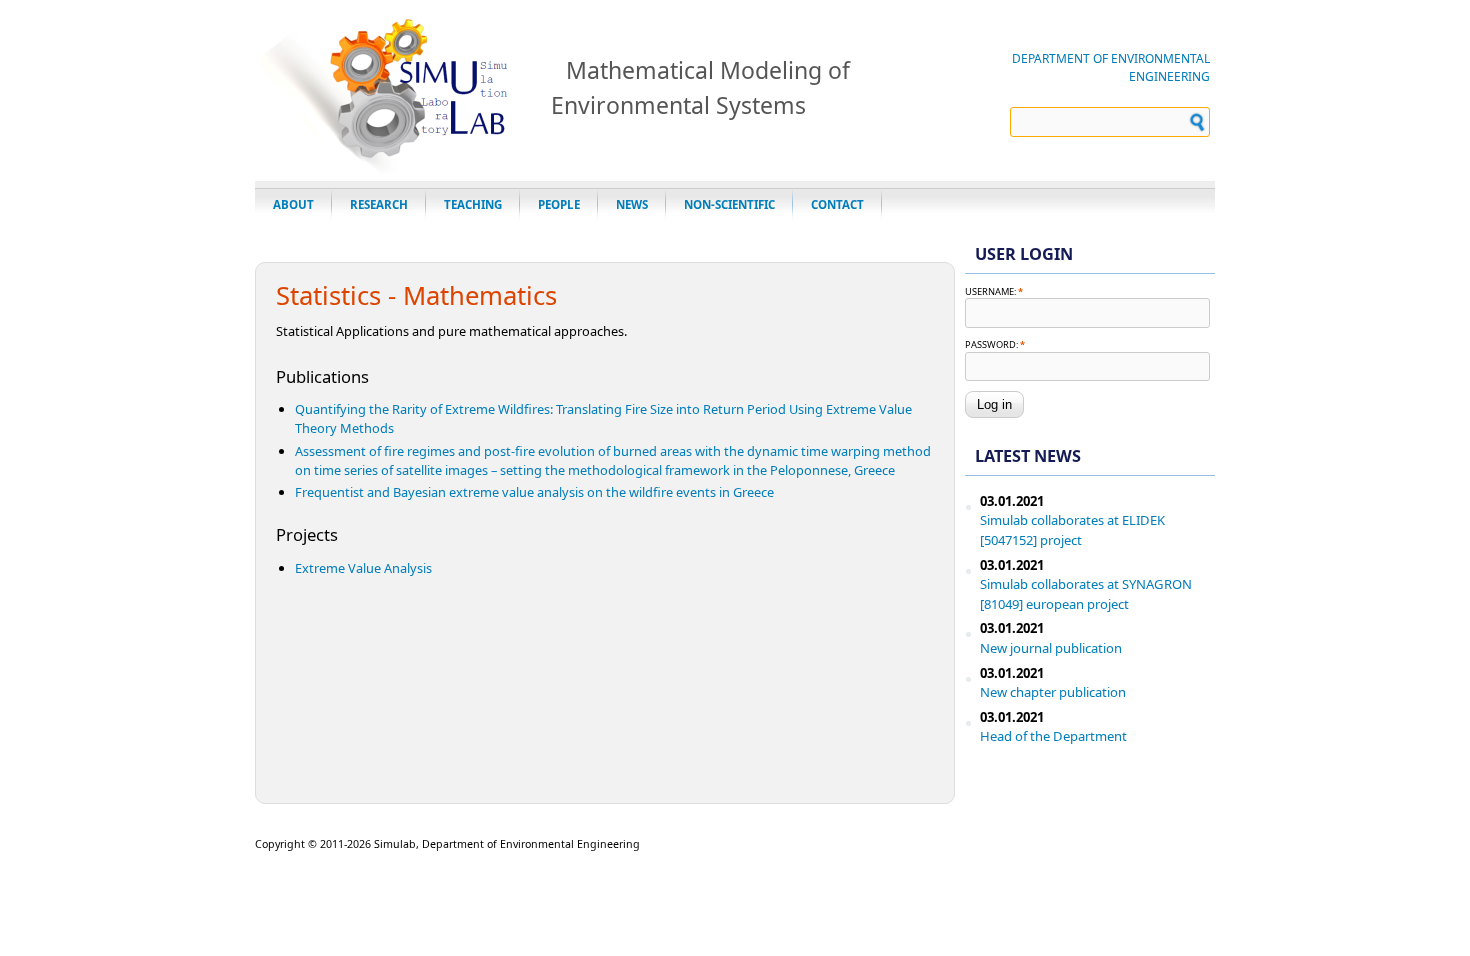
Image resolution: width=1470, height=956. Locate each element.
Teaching (473, 204)
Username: (994, 291)
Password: (995, 344)
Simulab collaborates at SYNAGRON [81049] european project (1086, 594)
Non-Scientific (729, 204)
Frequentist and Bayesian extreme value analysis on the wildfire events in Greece (534, 492)
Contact (837, 204)
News (632, 204)
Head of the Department (1053, 736)
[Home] (393, 167)
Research (379, 204)
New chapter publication (1053, 692)
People (559, 204)
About (293, 204)
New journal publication (1051, 648)
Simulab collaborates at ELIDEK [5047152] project (1072, 530)
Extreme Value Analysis (363, 568)
